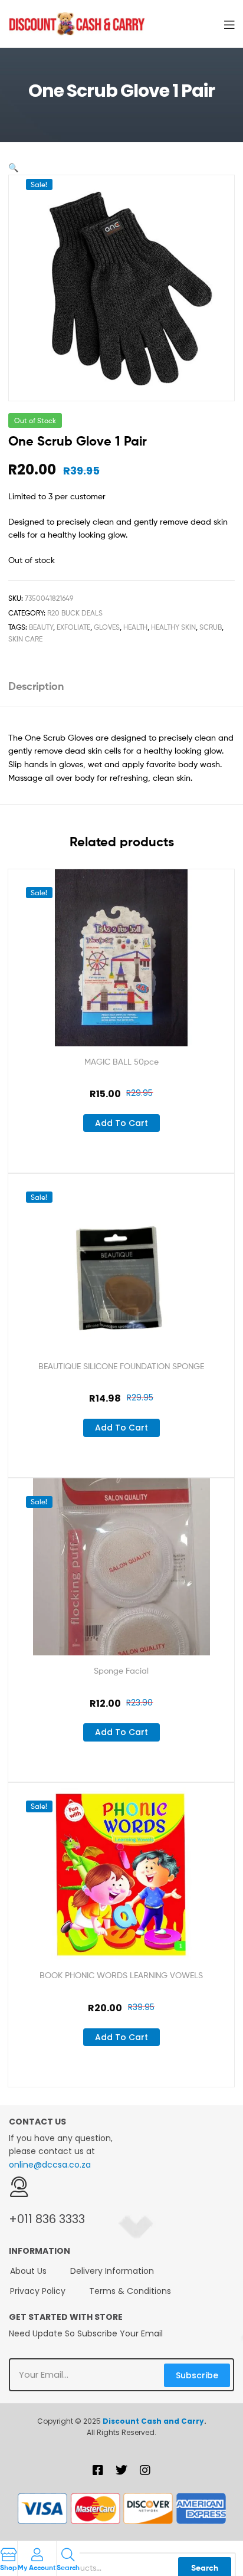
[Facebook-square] (98, 2470)
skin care (25, 639)
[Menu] (229, 24)
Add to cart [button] (121, 1123)
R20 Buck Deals (75, 613)
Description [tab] (36, 686)
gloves (107, 627)
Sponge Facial (121, 1670)
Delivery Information (112, 2271)
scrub (211, 627)
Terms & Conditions (130, 2291)
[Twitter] (121, 2470)
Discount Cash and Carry (153, 2421)
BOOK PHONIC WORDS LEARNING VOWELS (121, 1975)
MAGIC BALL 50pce (121, 1061)
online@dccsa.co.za (50, 2165)
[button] (13, 167)
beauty (41, 627)
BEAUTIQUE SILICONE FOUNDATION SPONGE (121, 1366)
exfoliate (73, 627)
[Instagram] (145, 2470)
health (135, 627)
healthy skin (173, 627)
